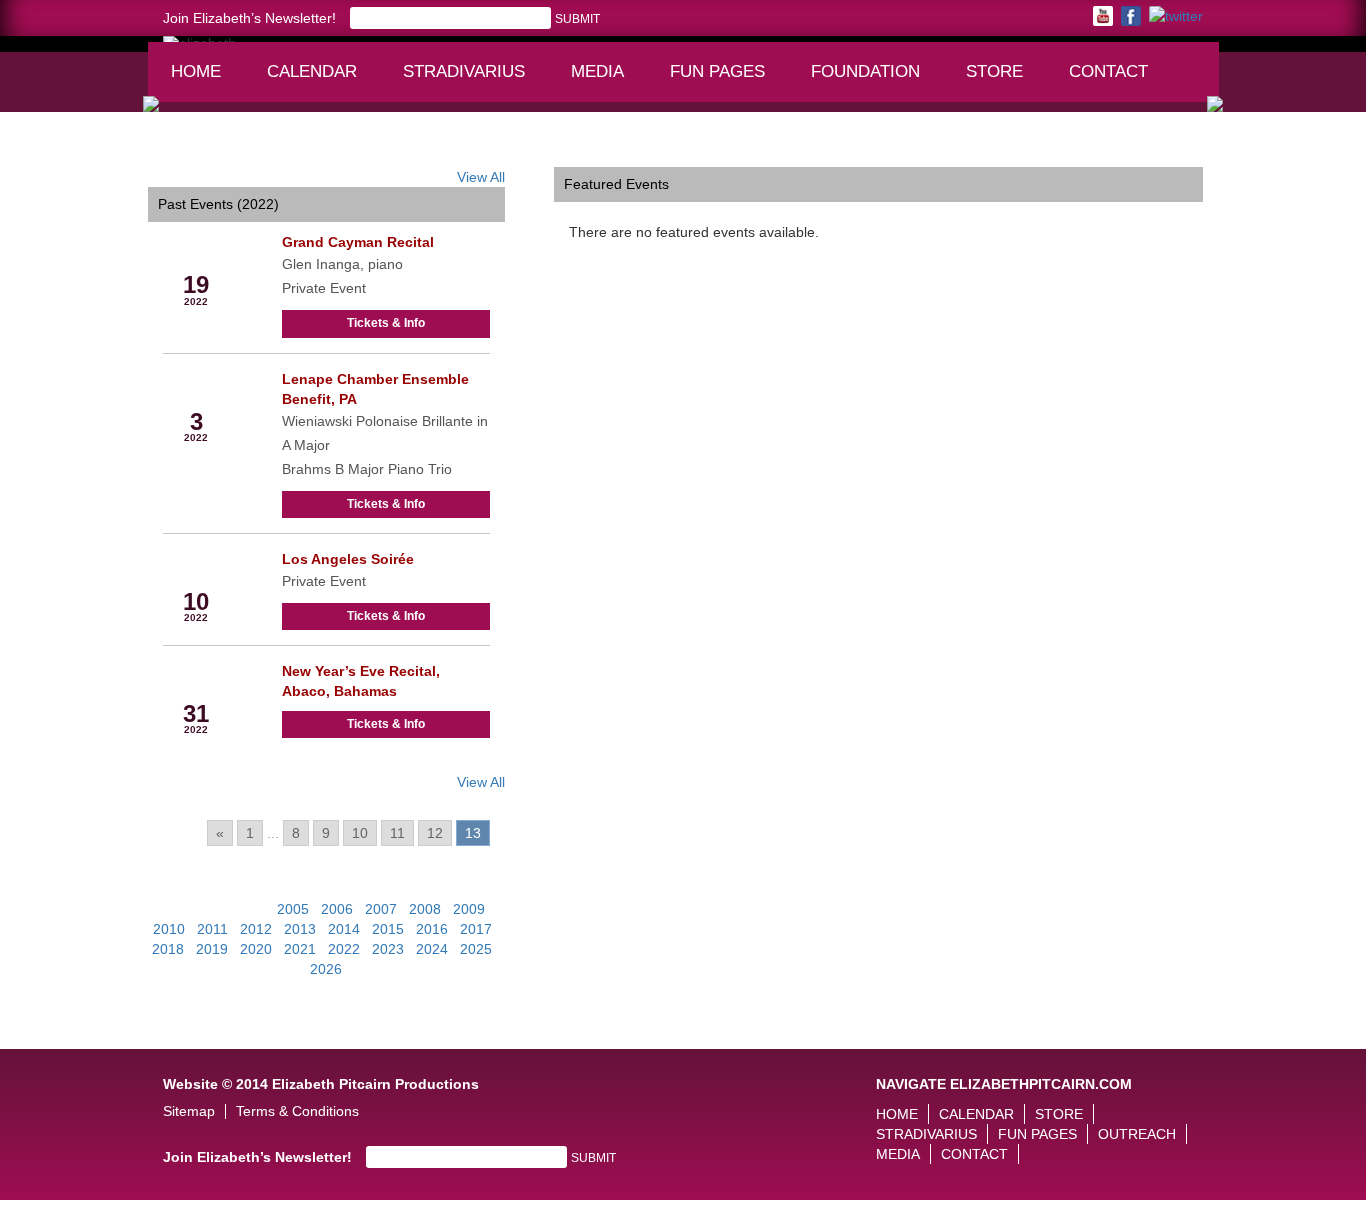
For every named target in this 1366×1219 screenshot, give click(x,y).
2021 (300, 949)
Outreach (1137, 1134)
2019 (212, 949)
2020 (256, 949)
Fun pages (724, 81)
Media (606, 81)
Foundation (872, 81)
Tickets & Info (386, 323)
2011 (212, 929)
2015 (388, 929)
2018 (168, 949)
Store (994, 71)
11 (397, 833)
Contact (1108, 71)
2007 (381, 909)
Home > (173, 152)
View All (481, 177)
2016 (432, 929)
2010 (169, 929)
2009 (469, 909)
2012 (256, 929)
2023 (388, 949)
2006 (337, 909)
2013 (300, 929)
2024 (432, 949)
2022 (344, 949)
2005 (293, 909)
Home (196, 71)
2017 (476, 929)
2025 (476, 949)
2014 (344, 929)
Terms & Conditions (297, 1111)
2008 (425, 909)
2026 (326, 969)
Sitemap (189, 1111)
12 (435, 833)
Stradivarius (464, 71)
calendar (312, 71)
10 (360, 833)
